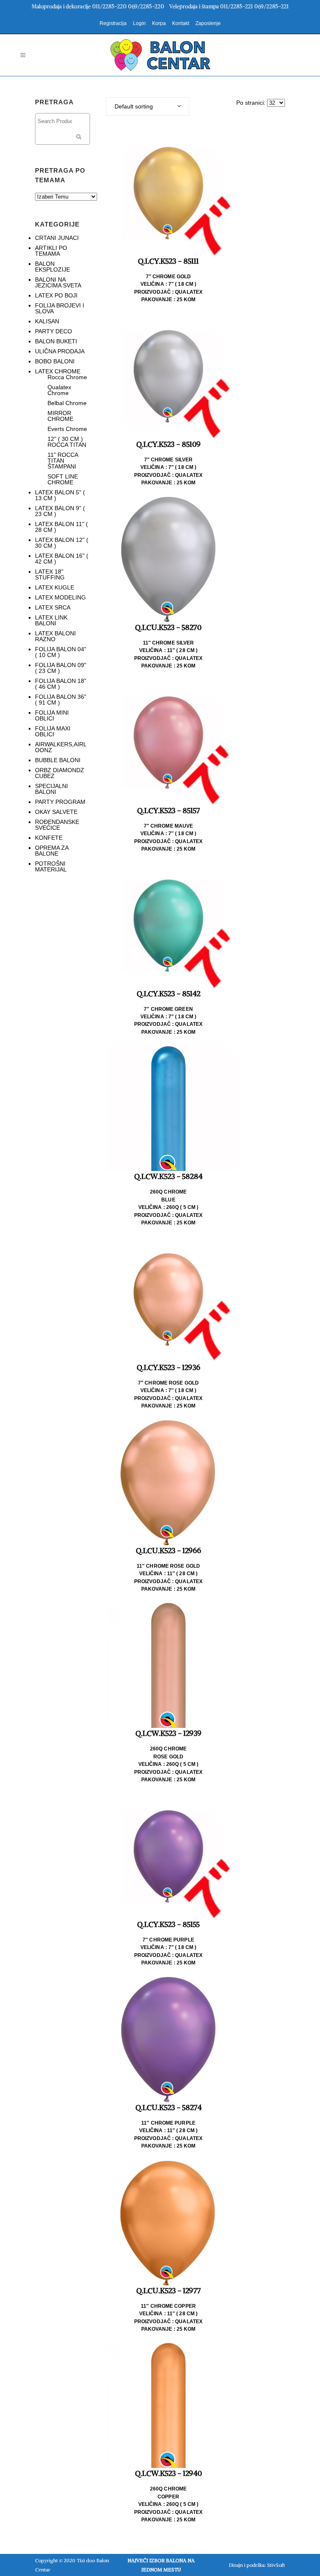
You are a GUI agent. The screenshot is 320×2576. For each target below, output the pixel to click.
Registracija (113, 23)
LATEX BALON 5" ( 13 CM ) (60, 495)
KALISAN (47, 321)
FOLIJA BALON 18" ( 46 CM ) (61, 684)
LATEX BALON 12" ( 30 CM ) (62, 543)
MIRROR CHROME (60, 416)
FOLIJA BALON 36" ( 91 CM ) (61, 700)
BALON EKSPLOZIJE (52, 267)
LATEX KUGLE (55, 587)
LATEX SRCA (53, 607)
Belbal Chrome (67, 403)
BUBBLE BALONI (58, 760)
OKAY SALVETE (56, 812)
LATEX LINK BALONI (51, 620)
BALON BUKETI (56, 341)
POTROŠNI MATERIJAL (51, 866)
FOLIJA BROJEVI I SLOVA (60, 308)
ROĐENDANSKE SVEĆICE (57, 825)
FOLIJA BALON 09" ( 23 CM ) (61, 668)
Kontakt (181, 23)
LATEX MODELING (60, 597)
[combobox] (147, 106)
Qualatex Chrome (59, 390)
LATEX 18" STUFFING (50, 574)
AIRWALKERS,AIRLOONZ (61, 747)
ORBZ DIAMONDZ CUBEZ (60, 773)
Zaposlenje (208, 23)
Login (139, 23)
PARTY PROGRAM (60, 802)
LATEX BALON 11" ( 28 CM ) (61, 527)
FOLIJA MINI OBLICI (52, 715)
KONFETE (49, 838)
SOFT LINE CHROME (63, 479)
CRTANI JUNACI (57, 238)
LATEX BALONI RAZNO (55, 636)
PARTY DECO (54, 331)
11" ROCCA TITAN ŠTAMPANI (63, 461)
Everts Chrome (67, 429)
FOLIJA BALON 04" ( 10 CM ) (61, 652)
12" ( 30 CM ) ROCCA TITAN (67, 442)
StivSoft (276, 2565)
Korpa (159, 23)
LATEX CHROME (58, 371)
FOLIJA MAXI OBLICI (53, 731)
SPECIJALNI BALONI (51, 789)
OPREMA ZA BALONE (52, 851)
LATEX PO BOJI (56, 295)
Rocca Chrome (67, 377)
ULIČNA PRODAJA (60, 351)
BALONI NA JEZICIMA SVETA (58, 282)
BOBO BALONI (55, 361)
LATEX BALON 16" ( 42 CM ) (62, 559)
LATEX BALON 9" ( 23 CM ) (60, 511)
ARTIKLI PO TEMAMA (51, 251)
